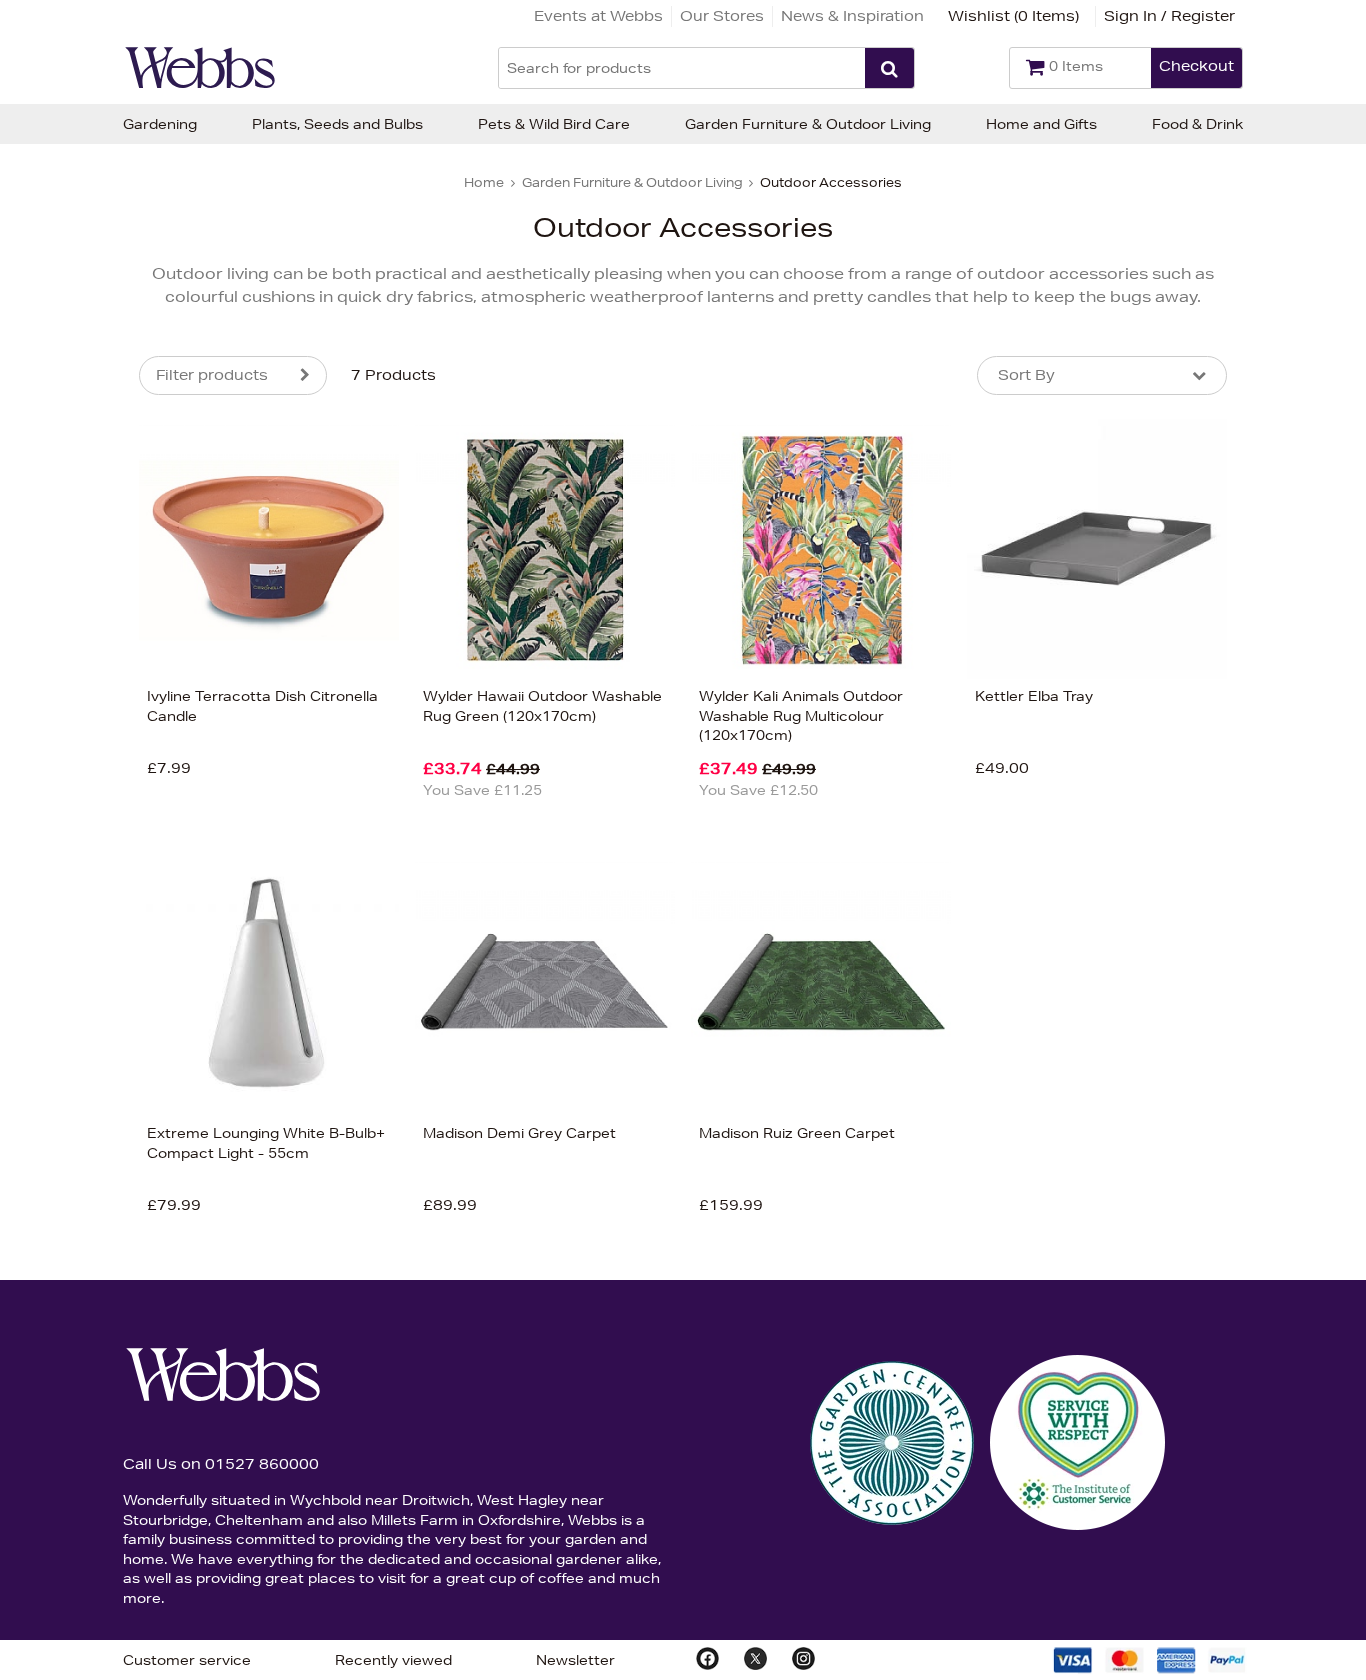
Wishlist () (1013, 16)
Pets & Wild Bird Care (554, 124)
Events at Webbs (598, 16)
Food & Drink (1197, 124)
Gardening (160, 124)
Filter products (212, 375)
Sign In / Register (1169, 16)
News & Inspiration (852, 16)
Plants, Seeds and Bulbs (337, 124)
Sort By (1026, 375)
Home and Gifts (1041, 124)
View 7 (55, 1021)
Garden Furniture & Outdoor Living (808, 124)
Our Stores (722, 16)
